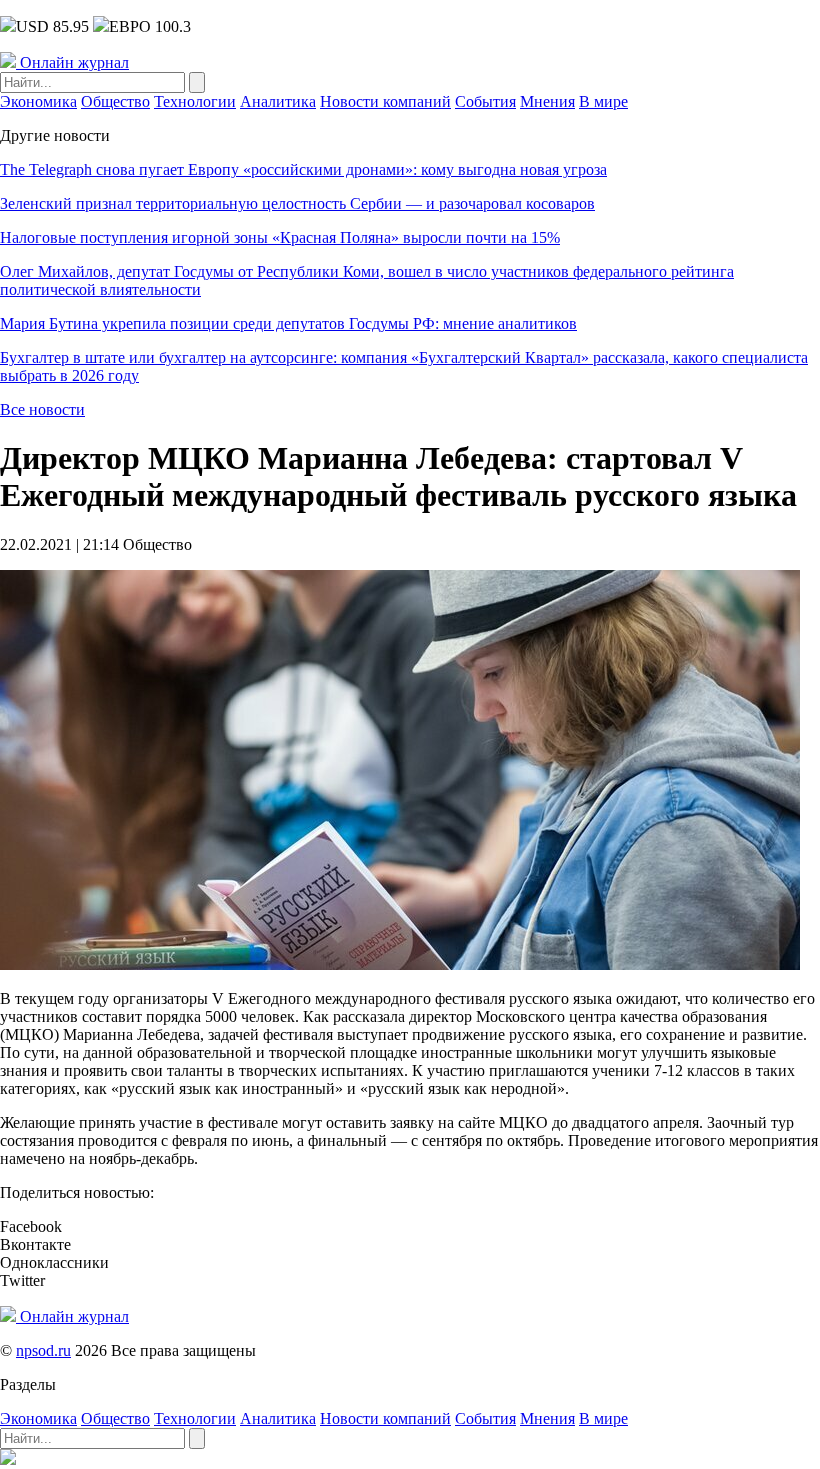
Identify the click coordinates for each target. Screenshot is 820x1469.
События (485, 101)
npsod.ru (43, 1350)
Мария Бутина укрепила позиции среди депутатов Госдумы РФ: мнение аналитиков (288, 323)
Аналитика (278, 101)
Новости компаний (385, 101)
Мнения (547, 101)
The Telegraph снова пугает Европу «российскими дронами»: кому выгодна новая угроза (303, 169)
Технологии (195, 101)
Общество (115, 101)
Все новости (42, 409)
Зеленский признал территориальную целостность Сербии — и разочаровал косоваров (297, 203)
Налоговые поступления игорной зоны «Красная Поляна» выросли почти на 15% (280, 237)
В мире (603, 101)
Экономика (38, 101)
